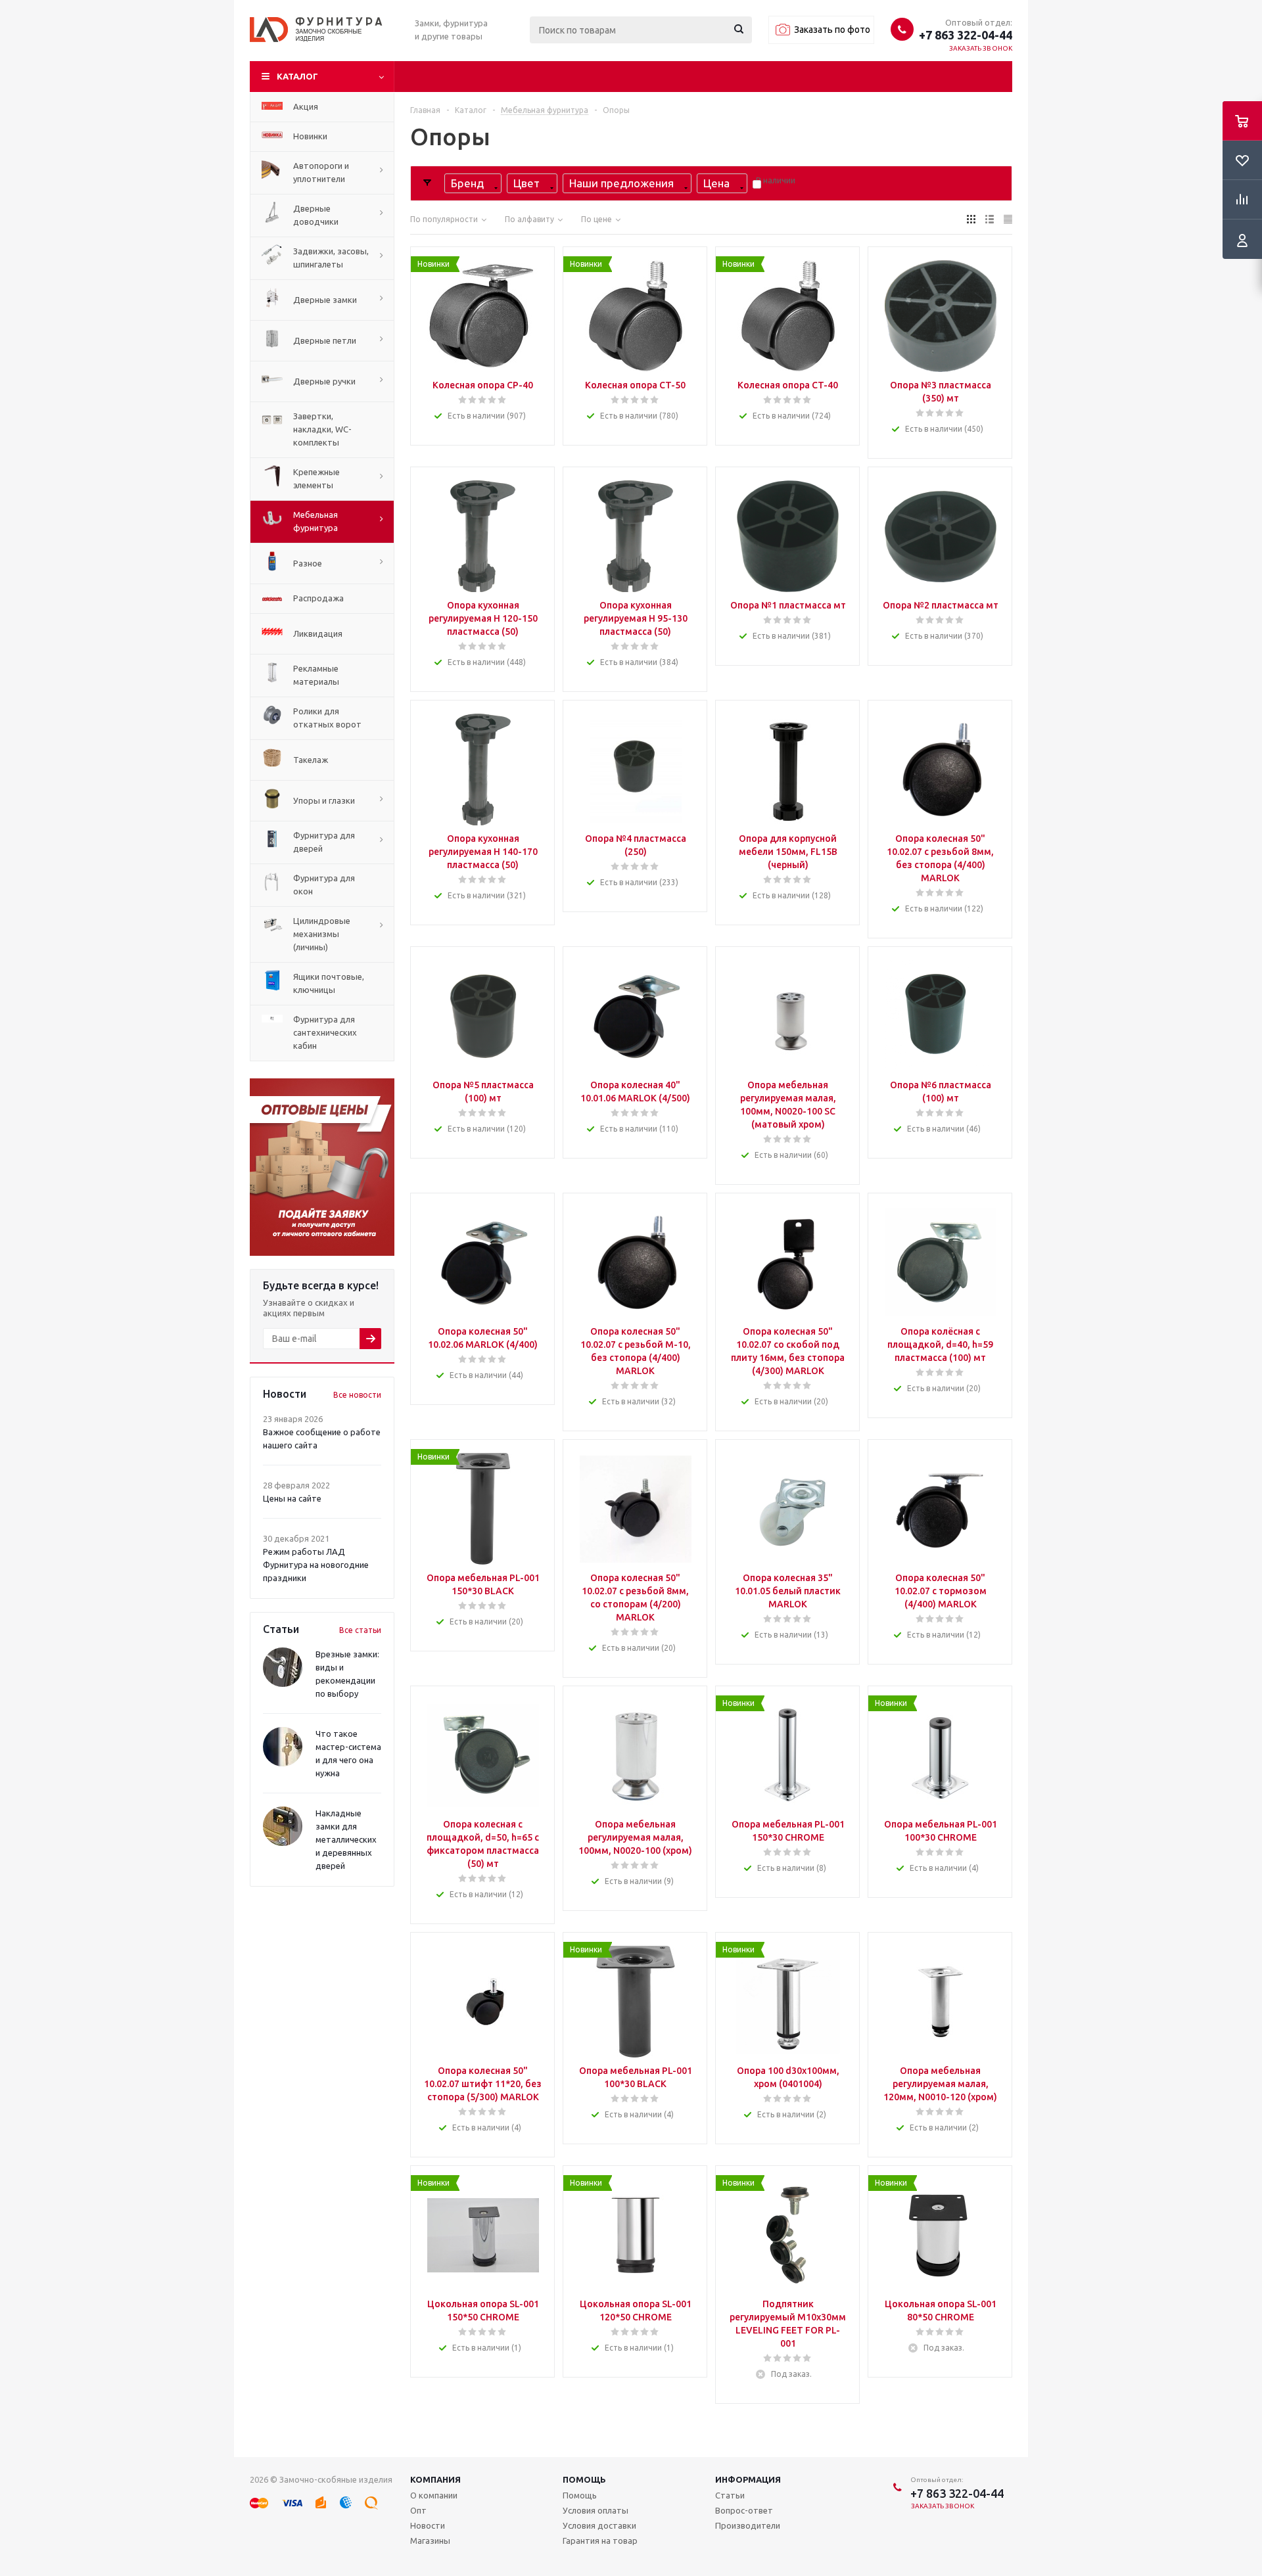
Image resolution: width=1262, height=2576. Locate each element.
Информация (748, 2479)
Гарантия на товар (600, 2541)
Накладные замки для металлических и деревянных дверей (346, 1839)
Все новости (357, 1395)
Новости (428, 2525)
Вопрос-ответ (744, 2510)
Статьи (730, 2495)
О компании (434, 2495)
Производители (748, 2525)
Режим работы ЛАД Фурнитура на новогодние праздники (316, 1565)
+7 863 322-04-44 (966, 35)
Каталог (297, 76)
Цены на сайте (292, 1498)
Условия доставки (599, 2525)
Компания (435, 2479)
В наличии (776, 180)
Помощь (584, 2479)
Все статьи (360, 1630)
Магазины (430, 2541)
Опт (418, 2510)
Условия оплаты (596, 2510)
